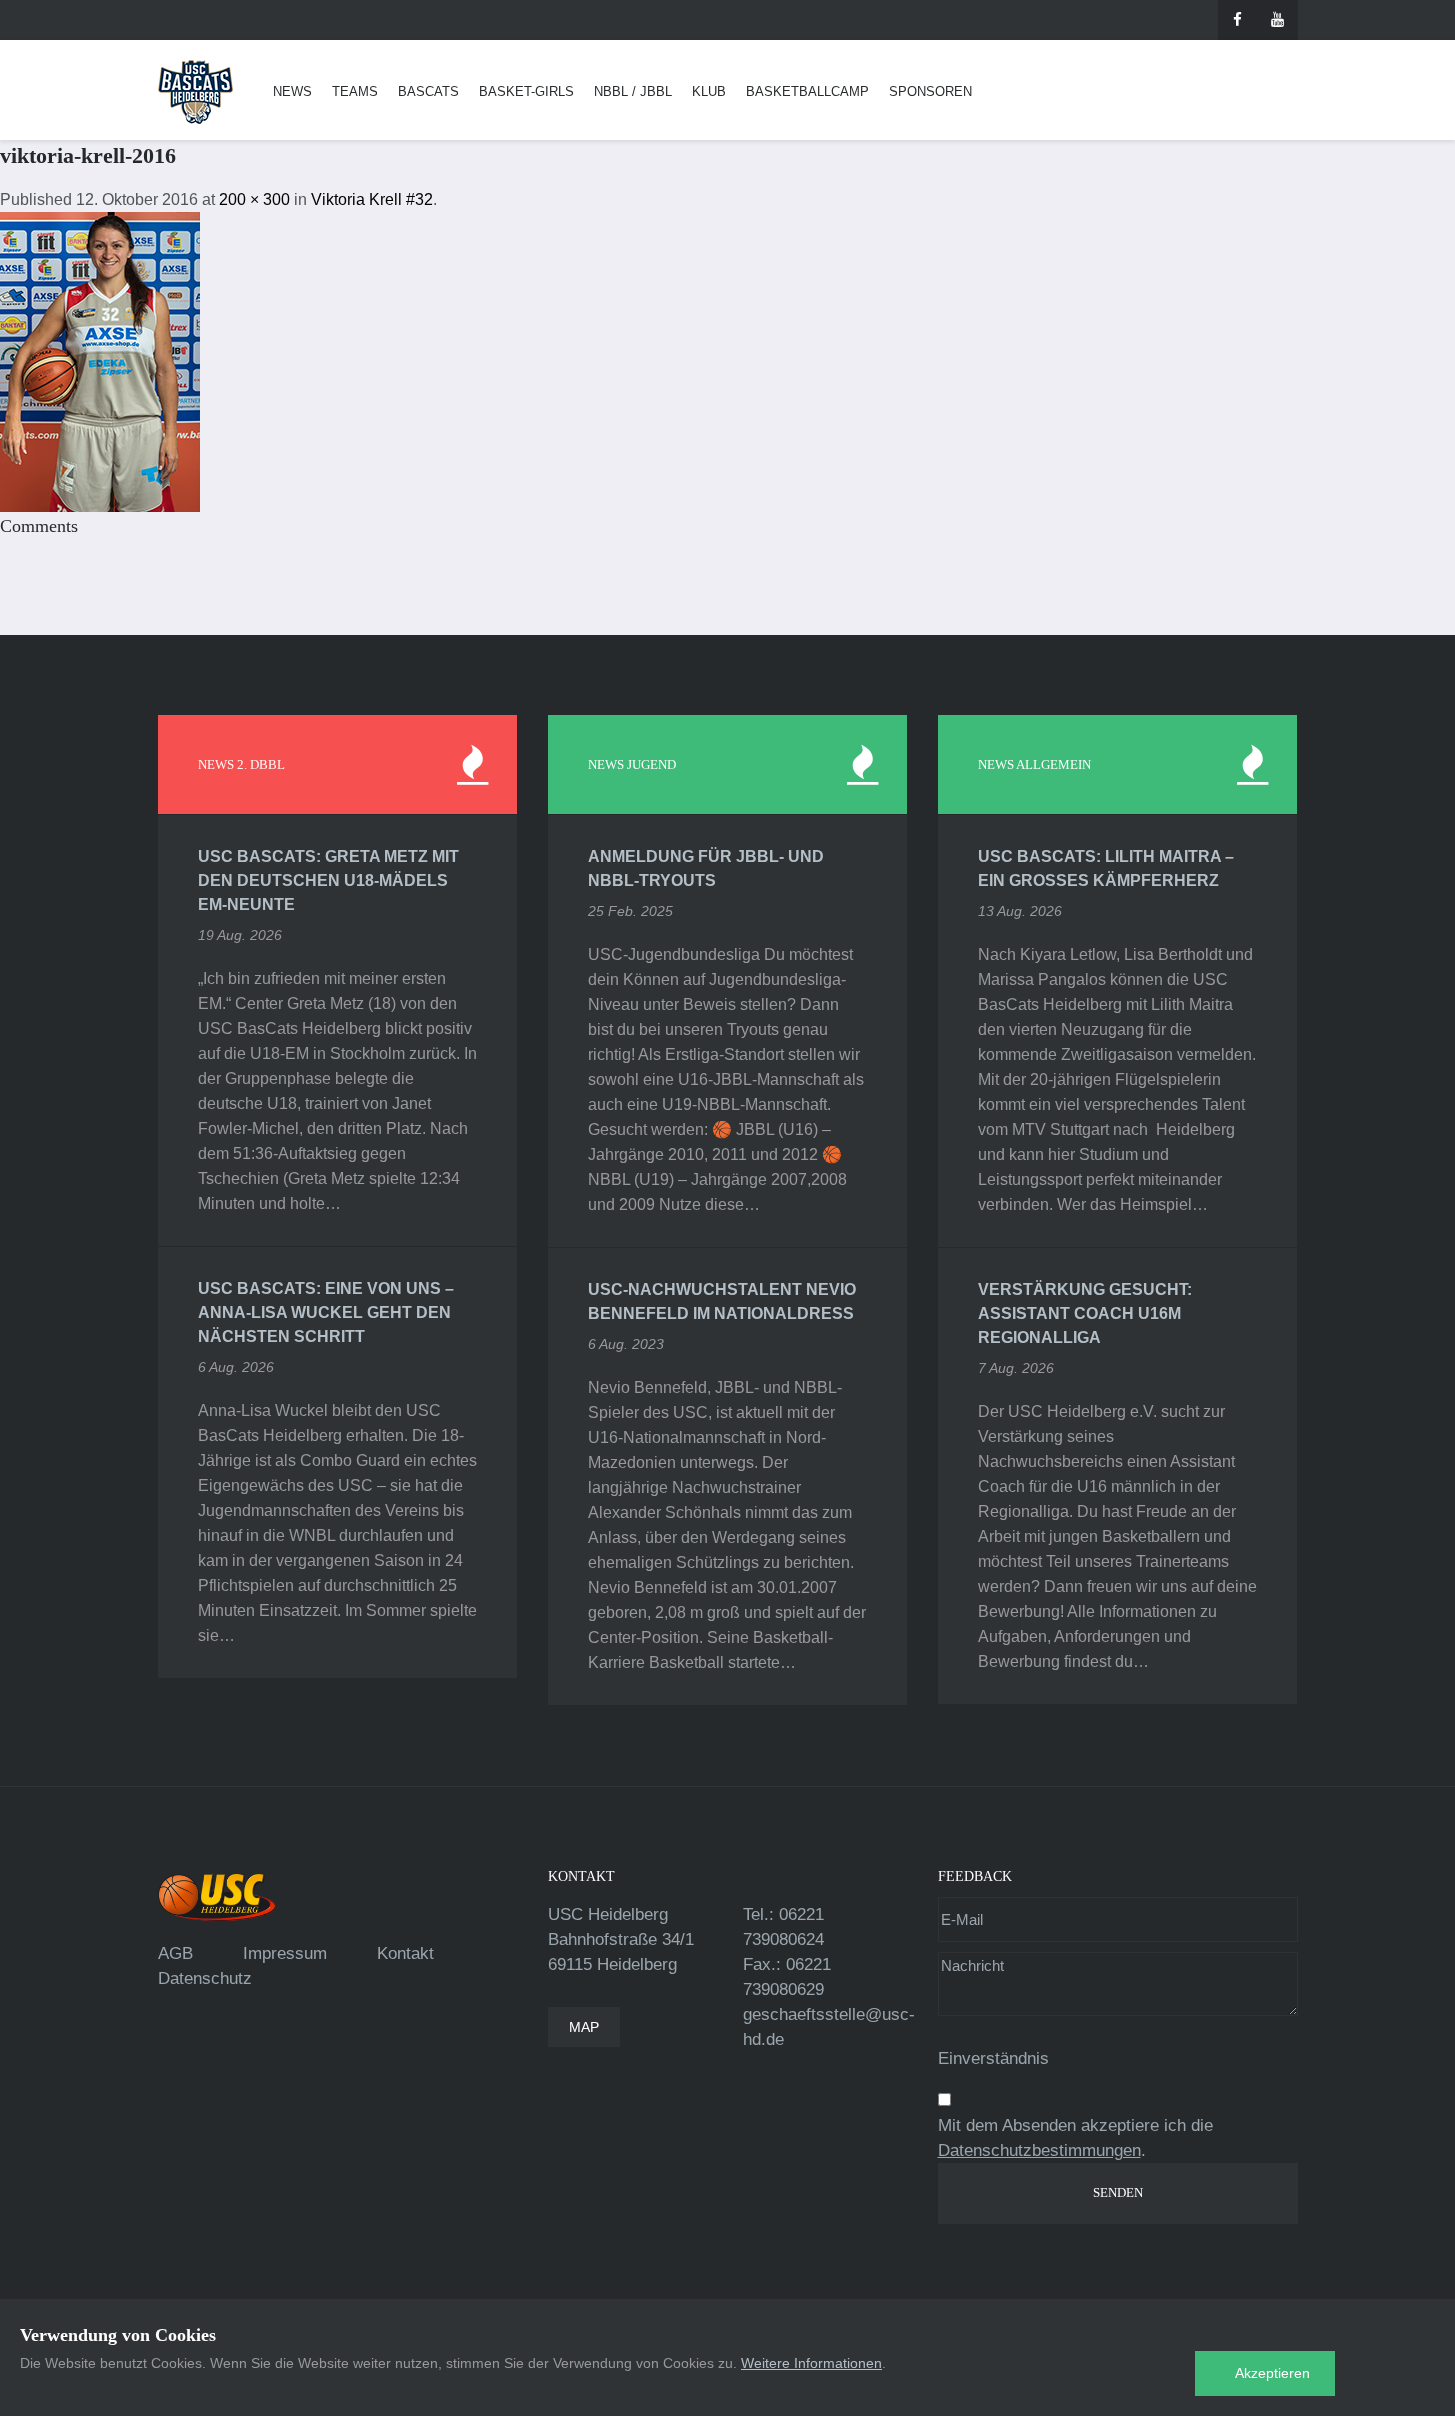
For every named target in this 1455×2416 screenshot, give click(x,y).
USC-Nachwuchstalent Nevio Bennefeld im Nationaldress (722, 1301)
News (292, 91)
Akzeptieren (1272, 2373)
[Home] (195, 92)
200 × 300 (254, 199)
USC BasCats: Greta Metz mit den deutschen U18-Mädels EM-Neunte (328, 880)
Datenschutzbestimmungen (1039, 2150)
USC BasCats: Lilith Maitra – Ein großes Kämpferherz (1106, 868)
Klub (709, 91)
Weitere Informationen (811, 2363)
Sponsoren (930, 91)
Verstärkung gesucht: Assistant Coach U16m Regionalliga (1085, 1313)
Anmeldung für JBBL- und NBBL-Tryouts (706, 868)
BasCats (428, 91)
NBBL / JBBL (633, 91)
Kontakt (405, 1953)
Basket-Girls (526, 91)
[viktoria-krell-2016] (100, 360)
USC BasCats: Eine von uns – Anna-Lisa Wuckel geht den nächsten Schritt (326, 1312)
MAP (584, 2027)
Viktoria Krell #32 (372, 199)
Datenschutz (205, 1978)
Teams (355, 91)
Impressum (285, 1953)
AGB (175, 1953)
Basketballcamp (807, 91)
